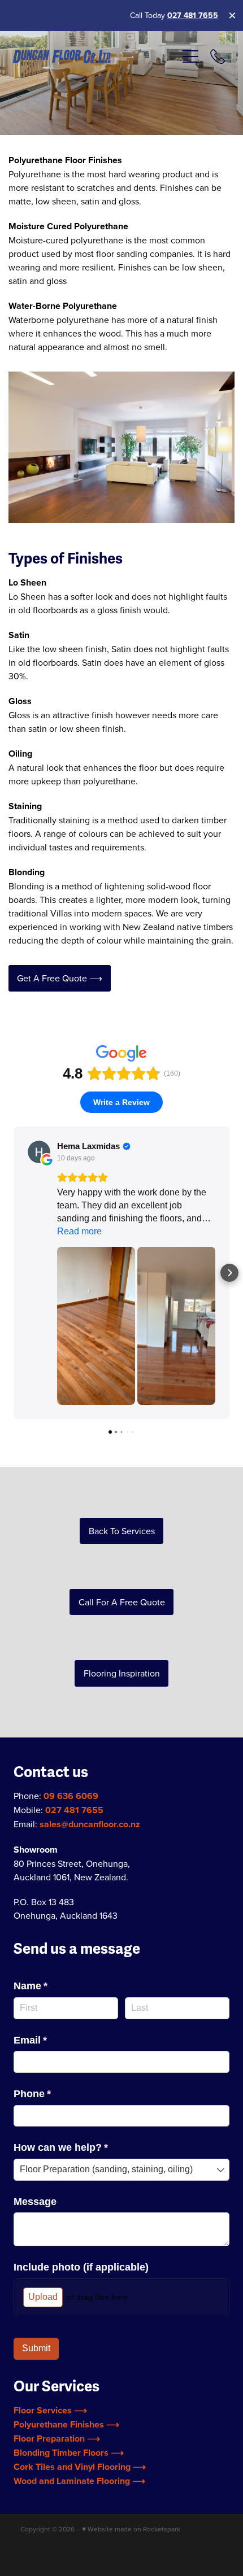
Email (51, 2040)
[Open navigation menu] (190, 56)
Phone (53, 2094)
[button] (14, 1273)
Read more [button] (79, 1231)
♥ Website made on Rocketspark (131, 2529)
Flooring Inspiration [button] (122, 1673)
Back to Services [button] (122, 1531)
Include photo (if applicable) (81, 2267)
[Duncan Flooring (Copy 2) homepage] (95, 57)
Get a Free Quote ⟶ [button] (60, 978)
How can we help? (81, 2147)
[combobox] (121, 2170)
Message (35, 2202)
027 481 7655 (193, 15)
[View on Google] (39, 1152)
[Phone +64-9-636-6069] (218, 56)
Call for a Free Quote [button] (122, 1602)
